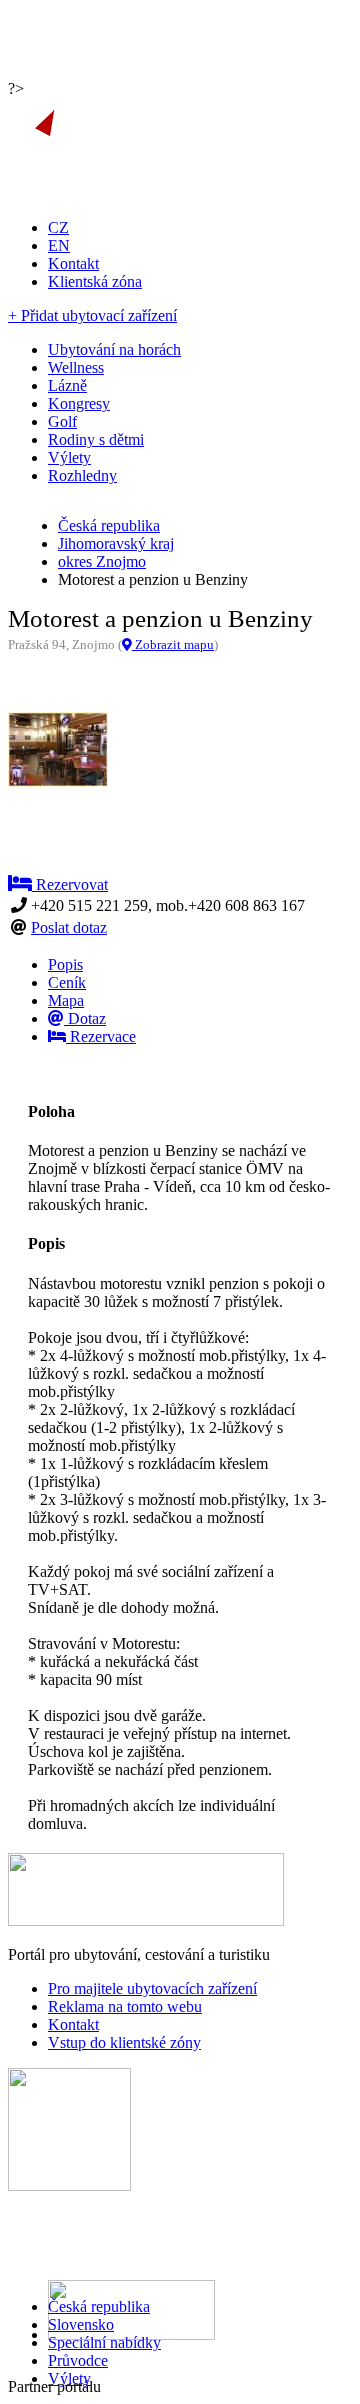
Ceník (67, 982)
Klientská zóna (95, 281)
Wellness (76, 367)
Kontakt (73, 263)
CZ (58, 227)
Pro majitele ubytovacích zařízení (152, 1988)
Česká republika (99, 2306)
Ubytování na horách (114, 349)
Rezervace (101, 1036)
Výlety (69, 2378)
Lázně (67, 385)
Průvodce (78, 2360)
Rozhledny (82, 475)
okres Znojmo (102, 561)
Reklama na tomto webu (125, 2006)
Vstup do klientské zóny (124, 2042)
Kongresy (79, 403)
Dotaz (85, 1018)
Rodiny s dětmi (96, 439)
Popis (65, 964)
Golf (62, 421)
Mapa (66, 1000)
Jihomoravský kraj (116, 543)
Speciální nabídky (104, 2342)
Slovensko (81, 2324)
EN (59, 245)
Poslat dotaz (69, 927)
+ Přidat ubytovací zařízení (92, 315)
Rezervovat (70, 884)
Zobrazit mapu (173, 644)
